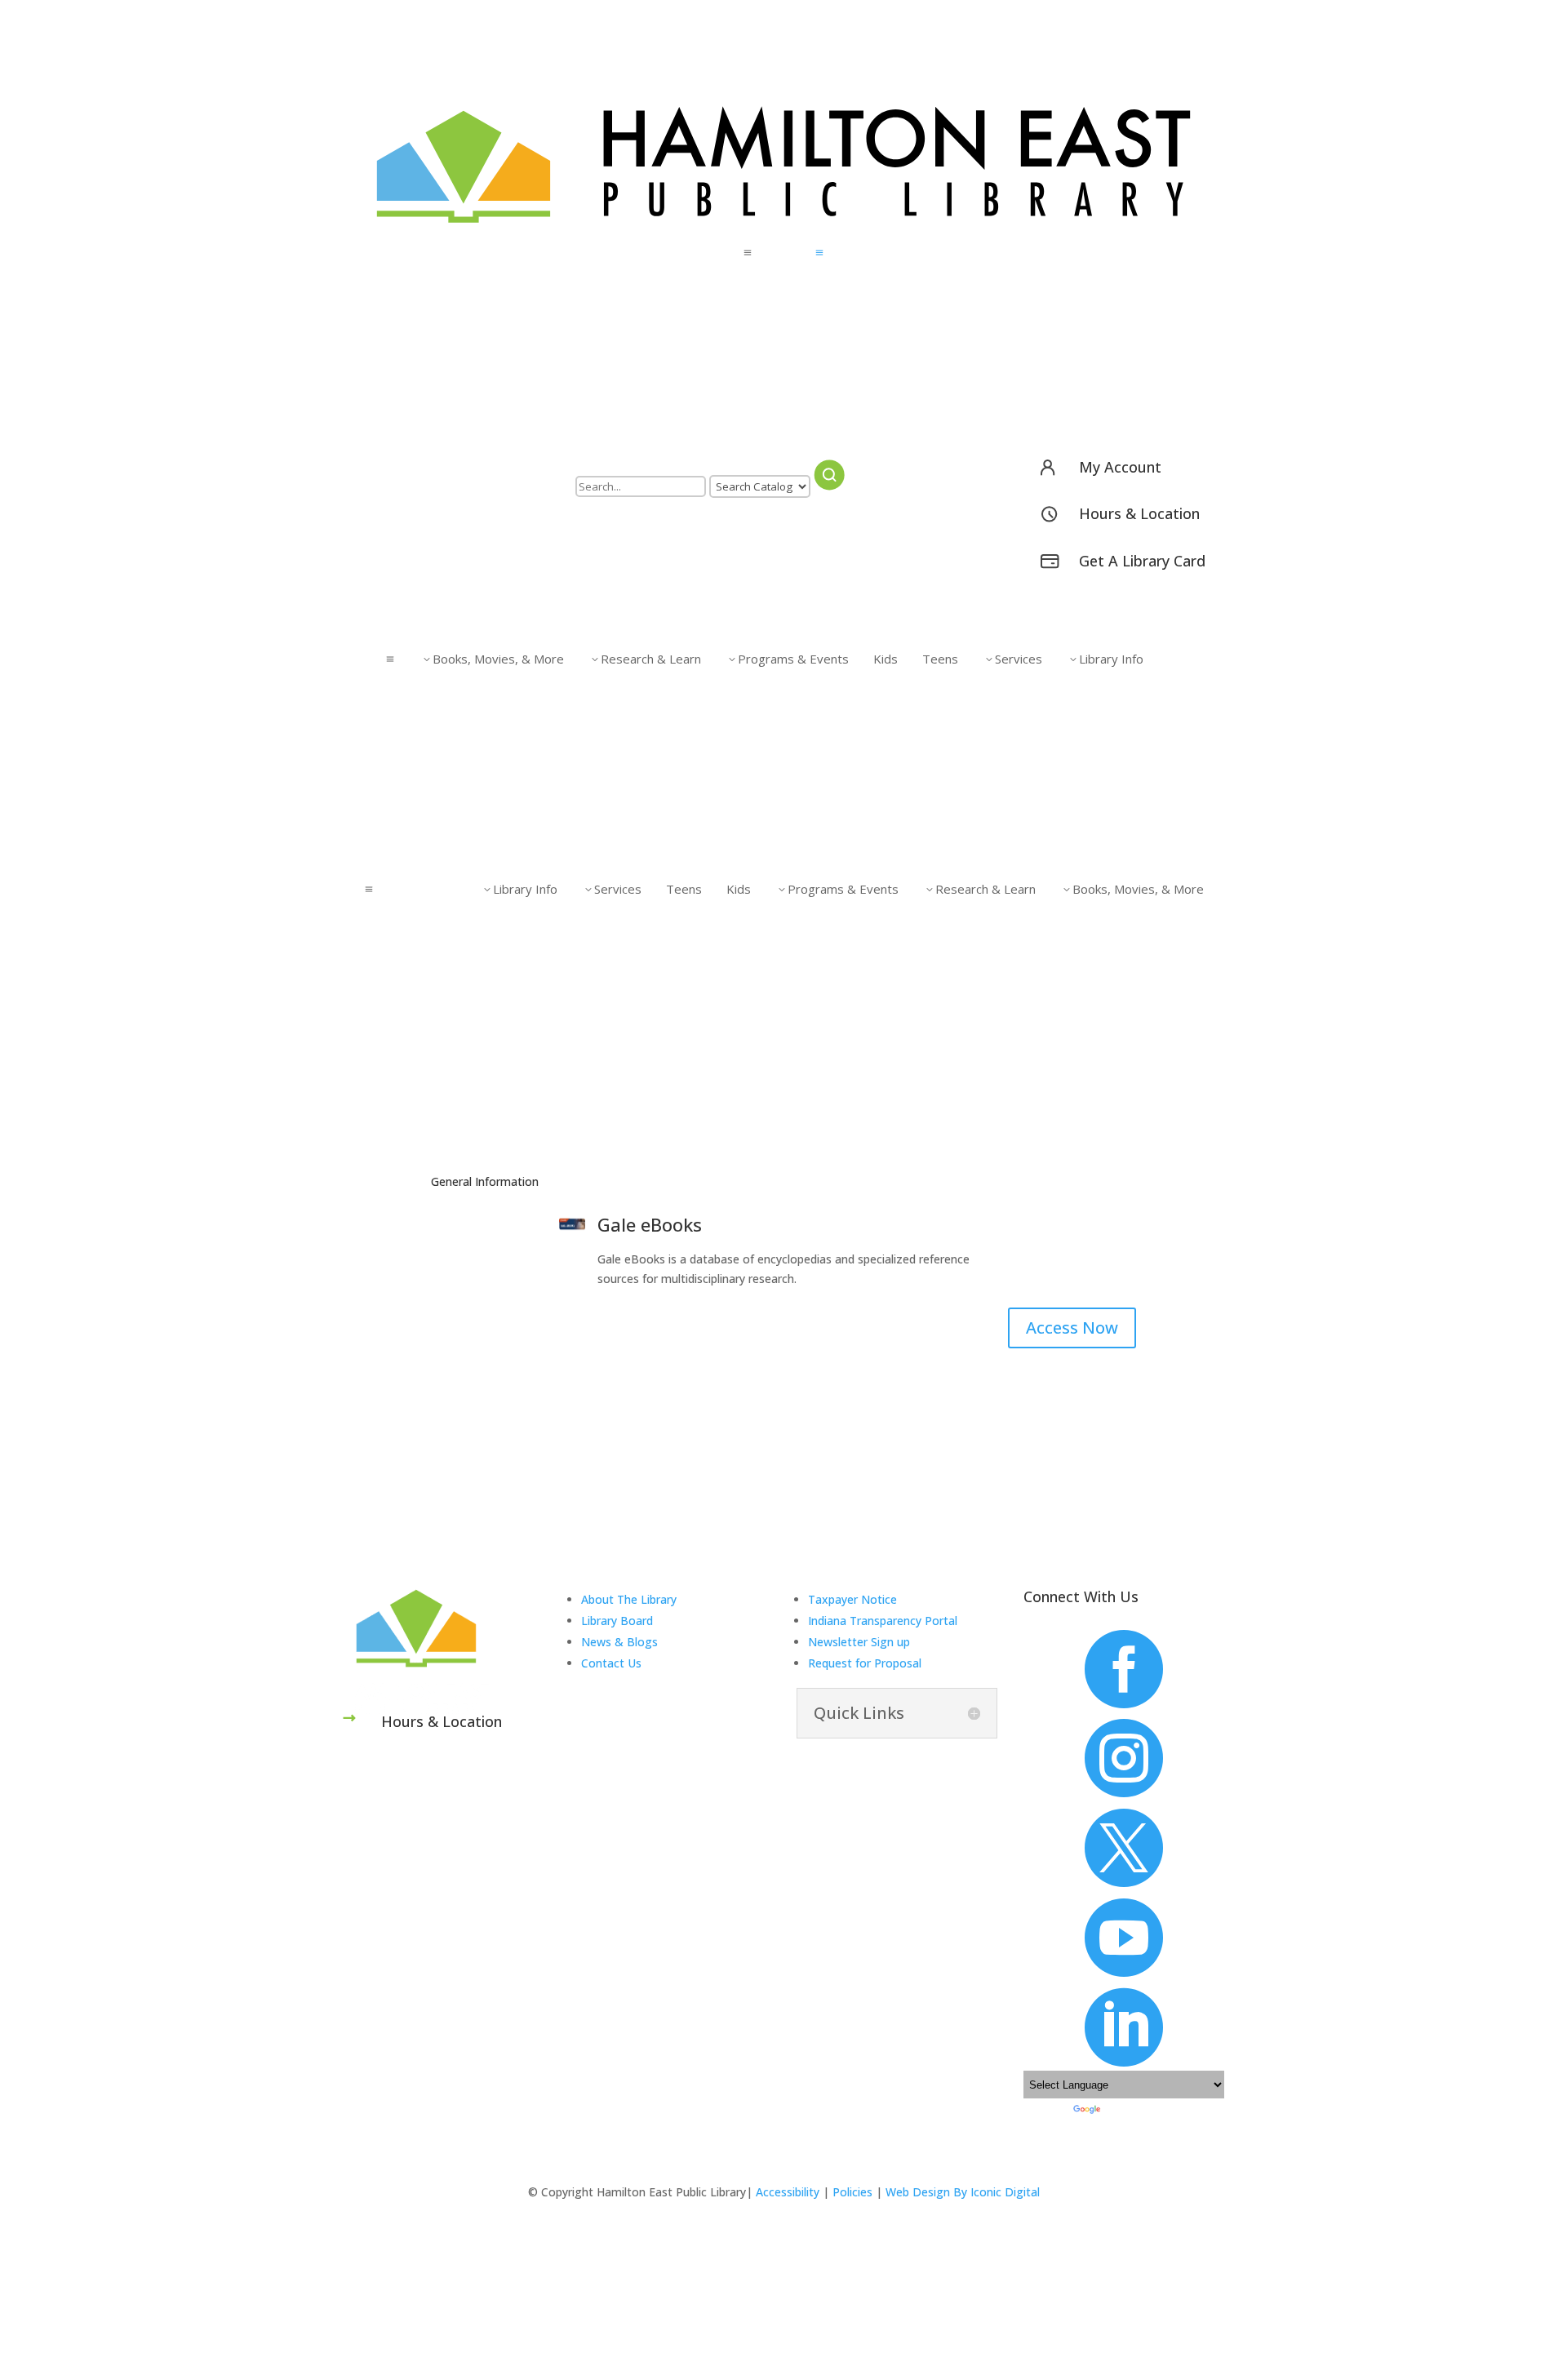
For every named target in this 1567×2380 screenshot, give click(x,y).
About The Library (629, 1599)
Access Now (1072, 1328)
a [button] (748, 253)
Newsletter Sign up (859, 1642)
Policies (852, 2192)
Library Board (617, 1621)
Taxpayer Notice (852, 1599)
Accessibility (788, 2192)
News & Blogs (619, 1642)
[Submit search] (829, 475)
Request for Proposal (865, 1663)
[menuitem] (783, 253)
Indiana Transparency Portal (883, 1621)
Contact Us (611, 1663)
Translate (1122, 2109)
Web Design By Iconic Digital (963, 2192)
